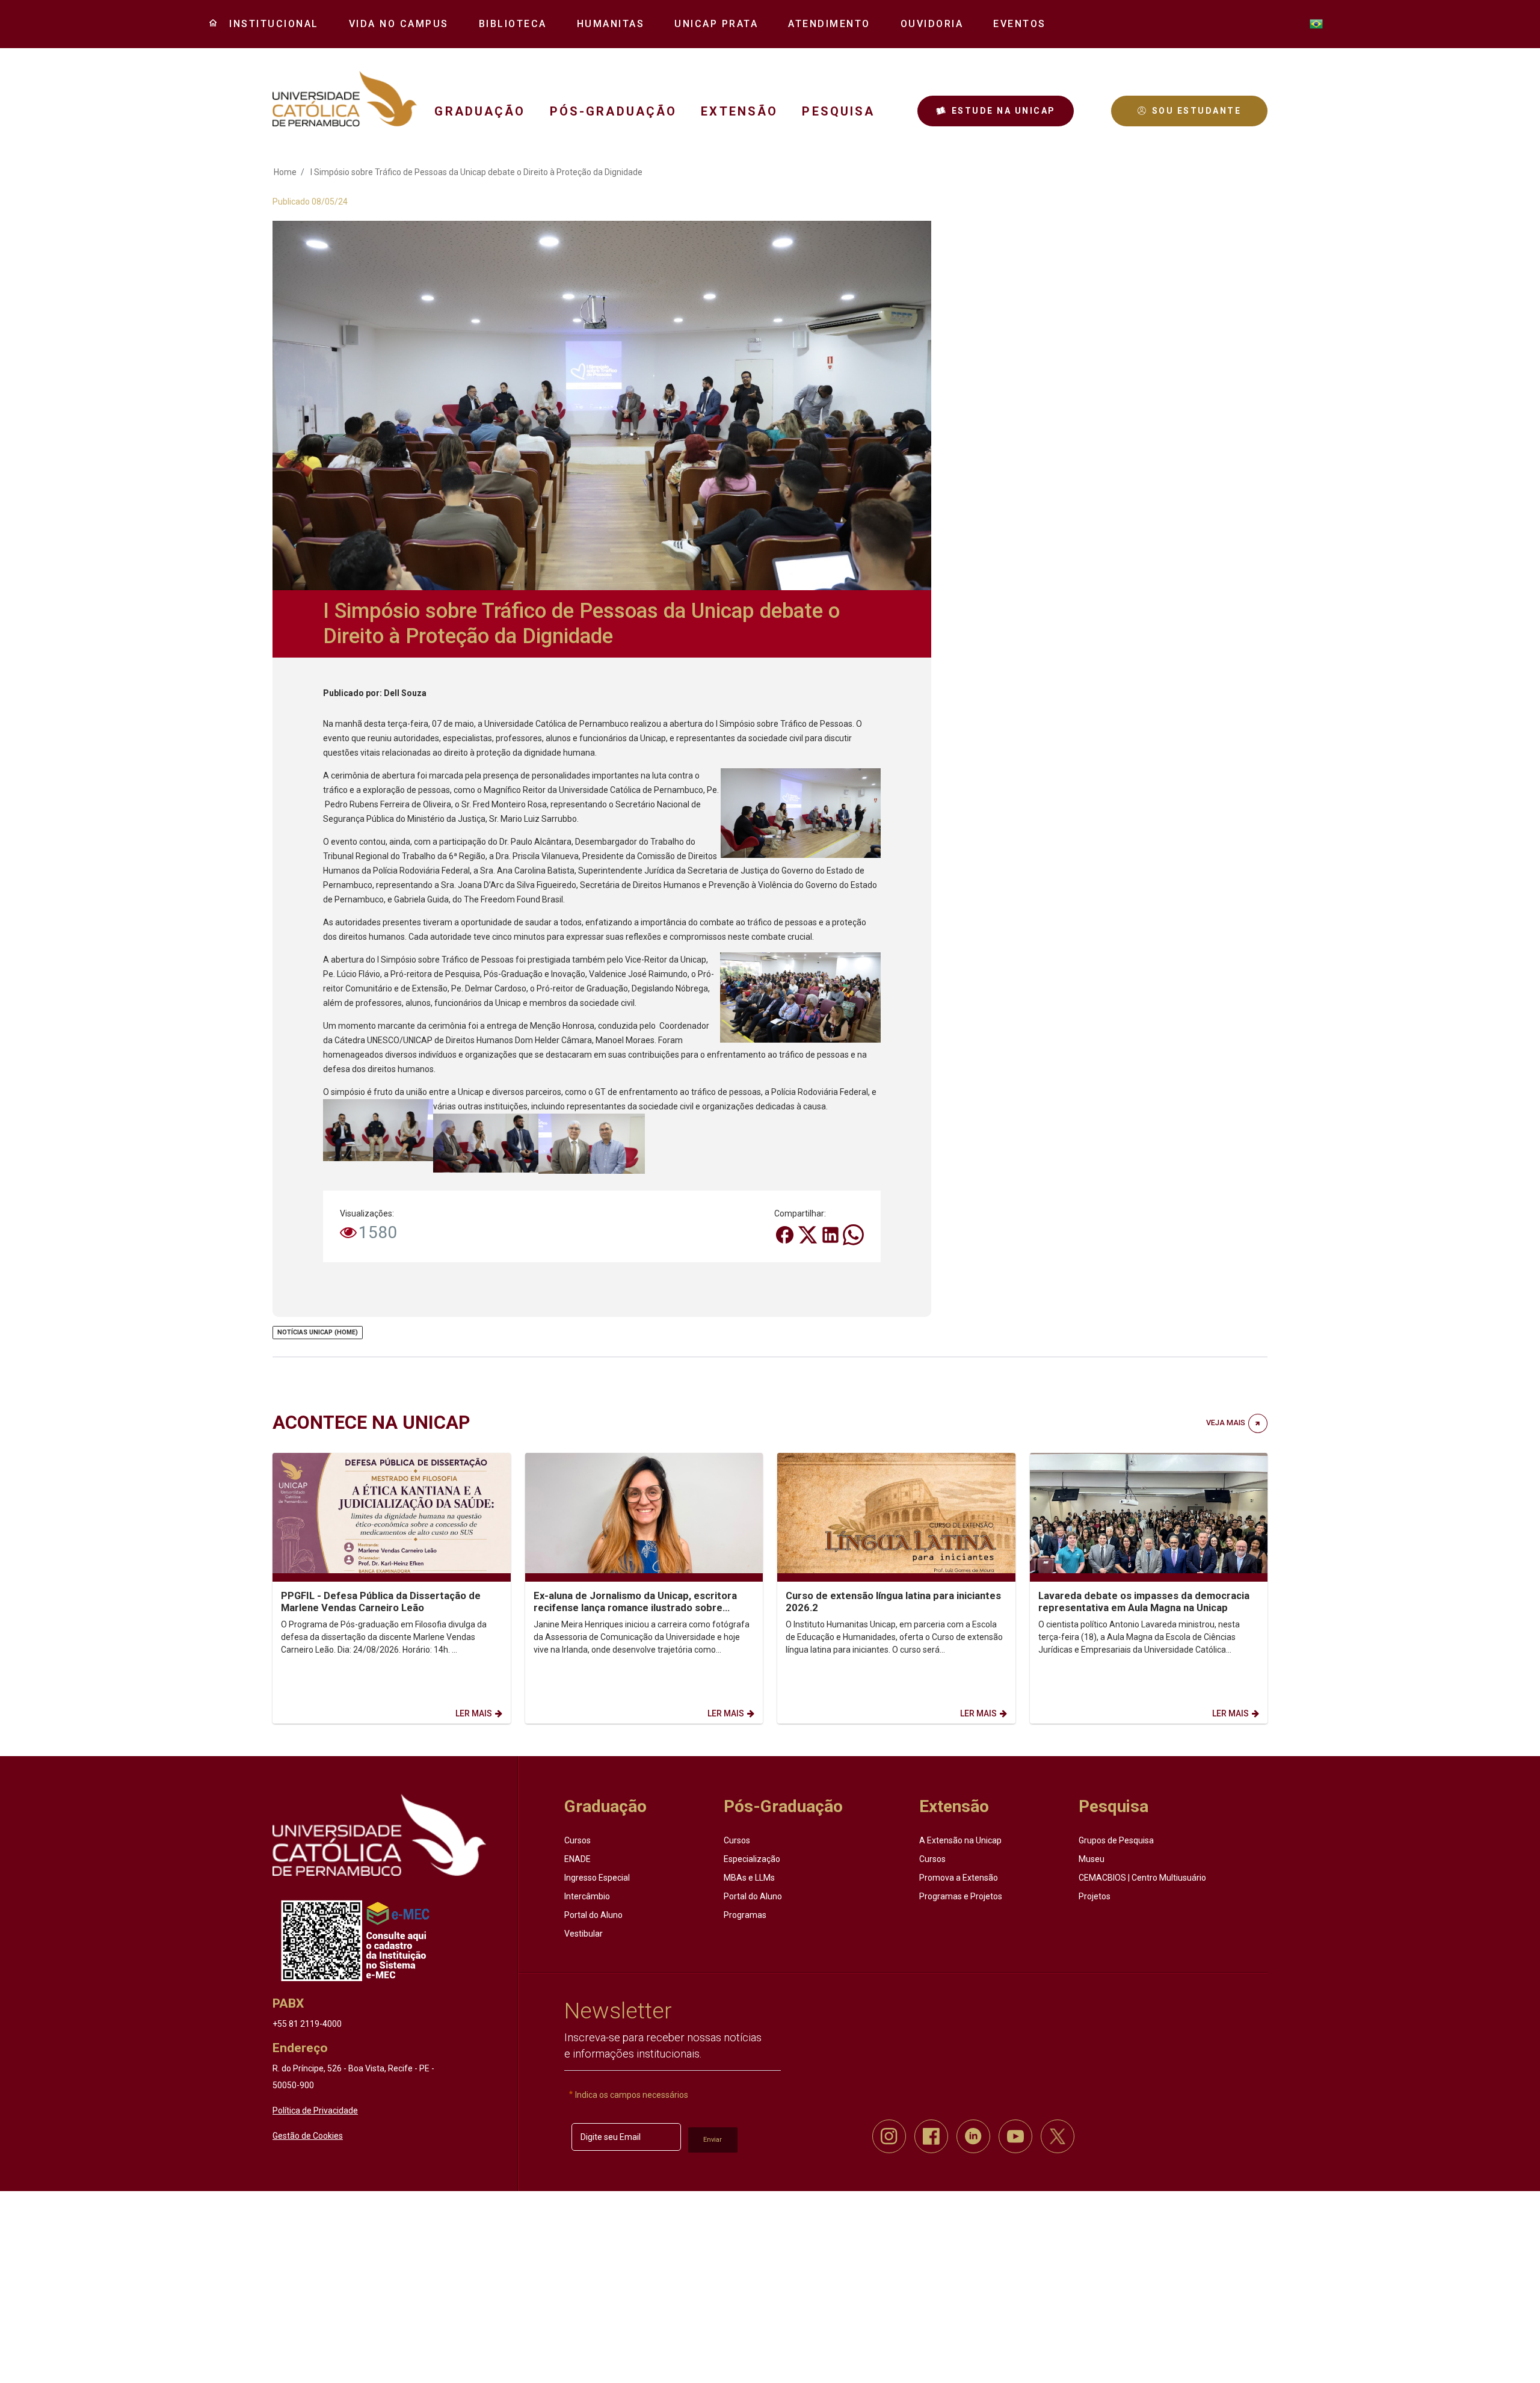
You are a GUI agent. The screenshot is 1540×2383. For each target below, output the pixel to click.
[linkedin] (973, 2136)
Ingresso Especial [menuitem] (597, 1878)
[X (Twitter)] (808, 1234)
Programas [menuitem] (745, 1915)
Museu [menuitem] (1092, 1859)
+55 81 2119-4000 (307, 2024)
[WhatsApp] (853, 1234)
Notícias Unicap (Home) (318, 1332)
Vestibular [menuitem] (584, 1934)
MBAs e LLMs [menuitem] (749, 1878)
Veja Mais (1226, 1423)
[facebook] (931, 2136)
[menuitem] (269, 24)
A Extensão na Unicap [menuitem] (960, 1840)
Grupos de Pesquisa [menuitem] (1116, 1840)
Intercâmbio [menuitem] (587, 1896)
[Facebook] (786, 1234)
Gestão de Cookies (308, 2136)
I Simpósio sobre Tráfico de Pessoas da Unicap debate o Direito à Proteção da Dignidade (476, 172)
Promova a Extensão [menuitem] (959, 1878)
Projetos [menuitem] (1095, 1896)
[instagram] (889, 2136)
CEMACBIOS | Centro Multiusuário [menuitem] (1142, 1878)
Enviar (713, 2140)
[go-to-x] (345, 99)
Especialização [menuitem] (752, 1859)
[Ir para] (379, 1835)
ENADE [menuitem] (577, 1859)
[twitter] (1058, 2136)
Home (285, 172)
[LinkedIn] (831, 1234)
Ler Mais (474, 1713)
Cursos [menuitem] (577, 1840)
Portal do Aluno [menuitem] (593, 1915)
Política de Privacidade (315, 2110)
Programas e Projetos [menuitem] (961, 1896)
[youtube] (1015, 2136)
